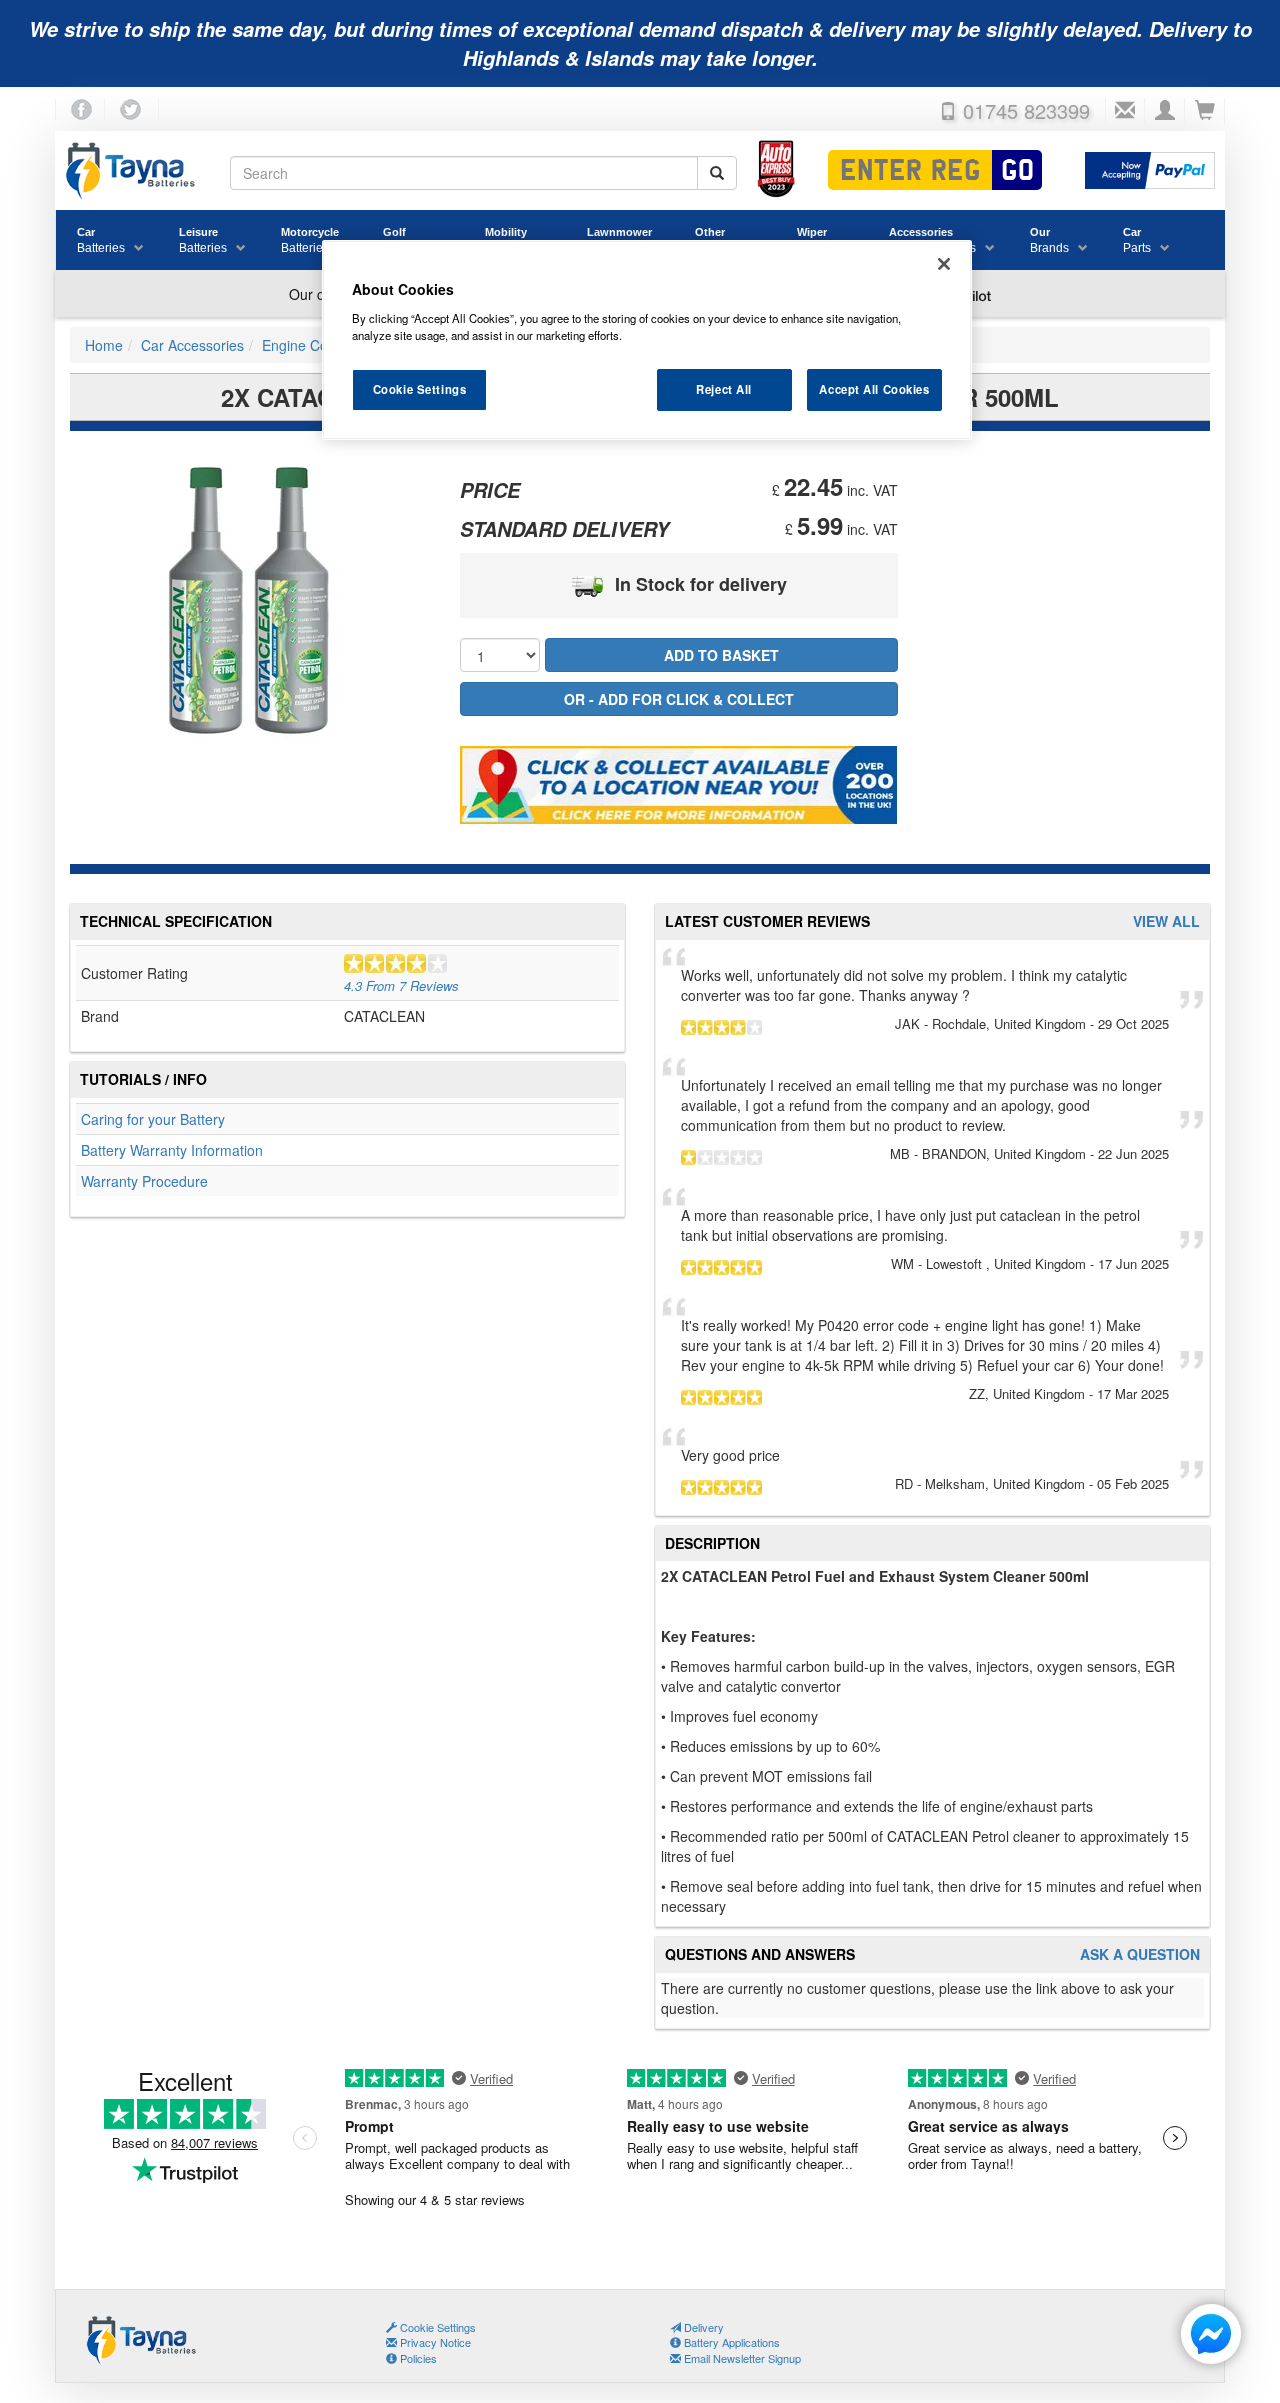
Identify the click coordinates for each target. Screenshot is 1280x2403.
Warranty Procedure (144, 1181)
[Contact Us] (1125, 111)
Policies (417, 2358)
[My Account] (1165, 111)
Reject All (724, 389)
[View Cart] (1205, 111)
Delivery (702, 2327)
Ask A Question (1140, 1954)
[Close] (944, 264)
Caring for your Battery (153, 1119)
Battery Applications (730, 2342)
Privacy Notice (434, 2342)
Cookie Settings (420, 389)
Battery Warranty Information (172, 1150)
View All (1166, 921)
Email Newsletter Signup (741, 2358)
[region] (647, 340)
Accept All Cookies (874, 389)
